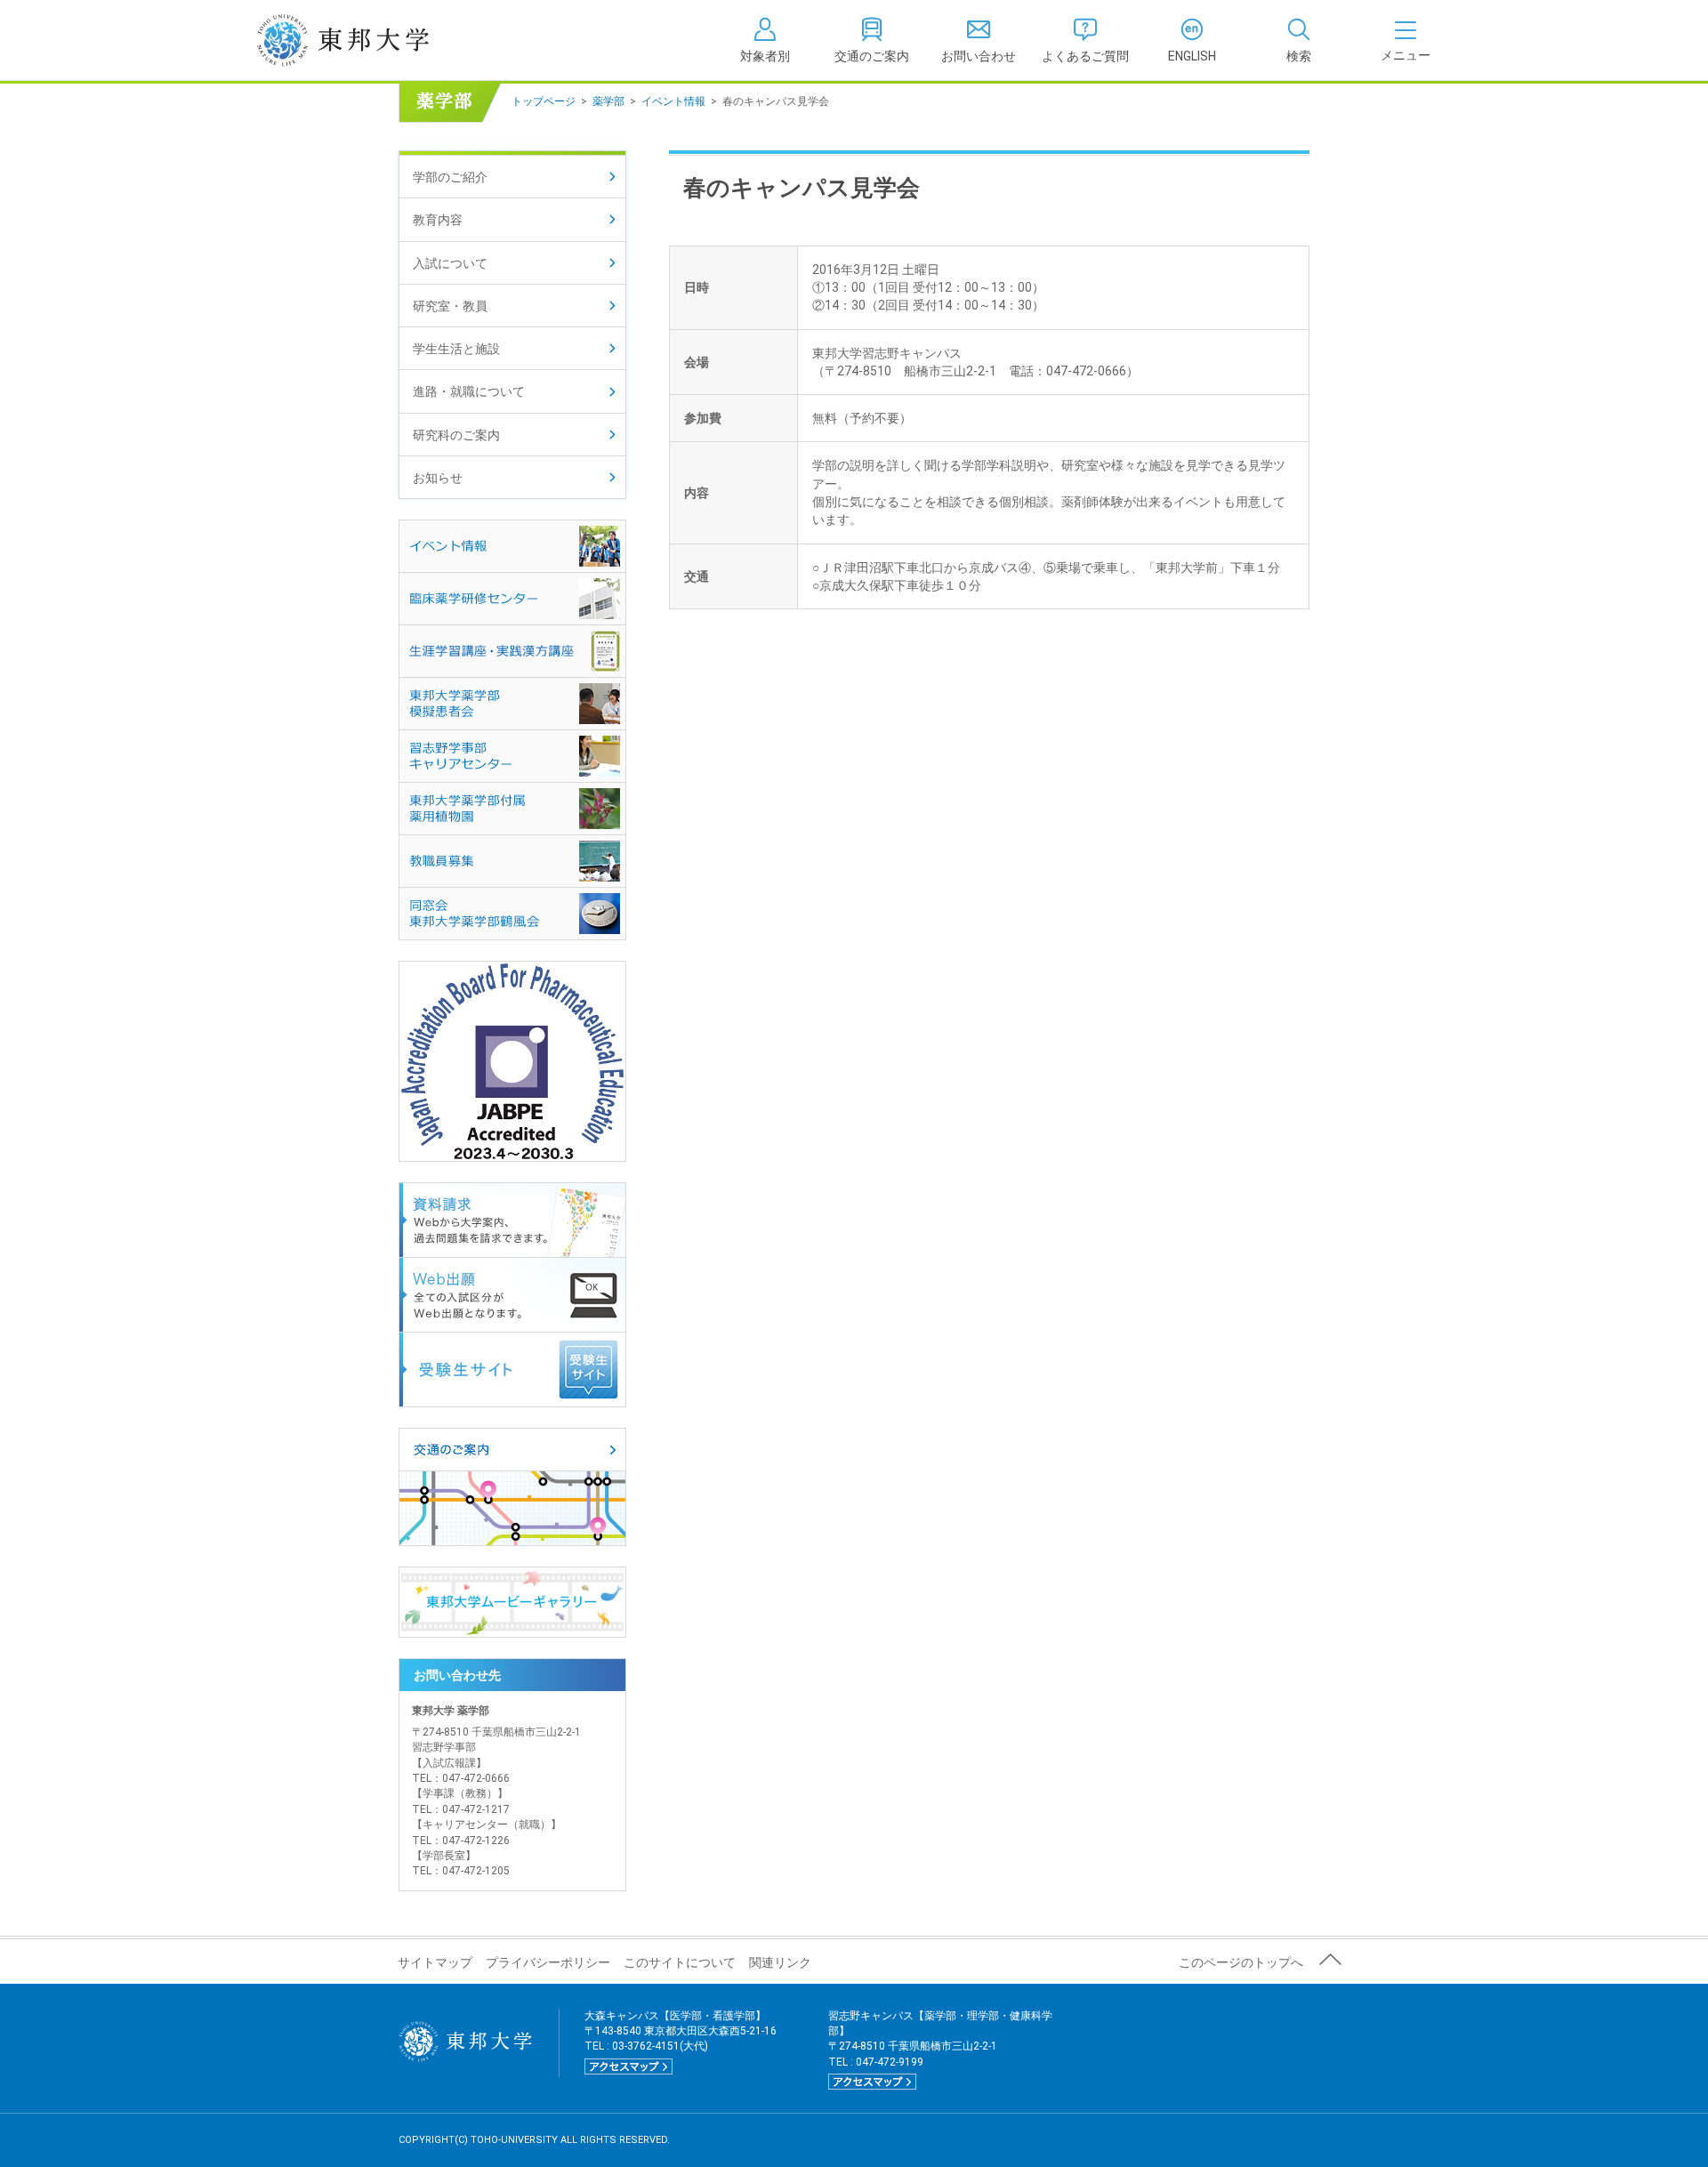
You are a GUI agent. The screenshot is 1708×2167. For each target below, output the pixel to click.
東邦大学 (363, 40)
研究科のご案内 (456, 435)
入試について (450, 263)
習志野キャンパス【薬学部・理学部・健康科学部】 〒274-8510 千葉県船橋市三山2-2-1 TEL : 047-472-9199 (940, 2049)
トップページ (544, 101)
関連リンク (780, 1962)
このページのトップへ (1241, 1962)
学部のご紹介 (450, 177)
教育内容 (438, 220)
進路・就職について (469, 391)
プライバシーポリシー (548, 1962)
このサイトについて (680, 1962)
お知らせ (438, 478)
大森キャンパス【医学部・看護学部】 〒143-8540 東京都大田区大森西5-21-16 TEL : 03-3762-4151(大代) (681, 2041)
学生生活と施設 (456, 349)
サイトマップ (435, 1962)
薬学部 (608, 101)
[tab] (1299, 40)
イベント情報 (673, 101)
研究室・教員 (450, 306)
